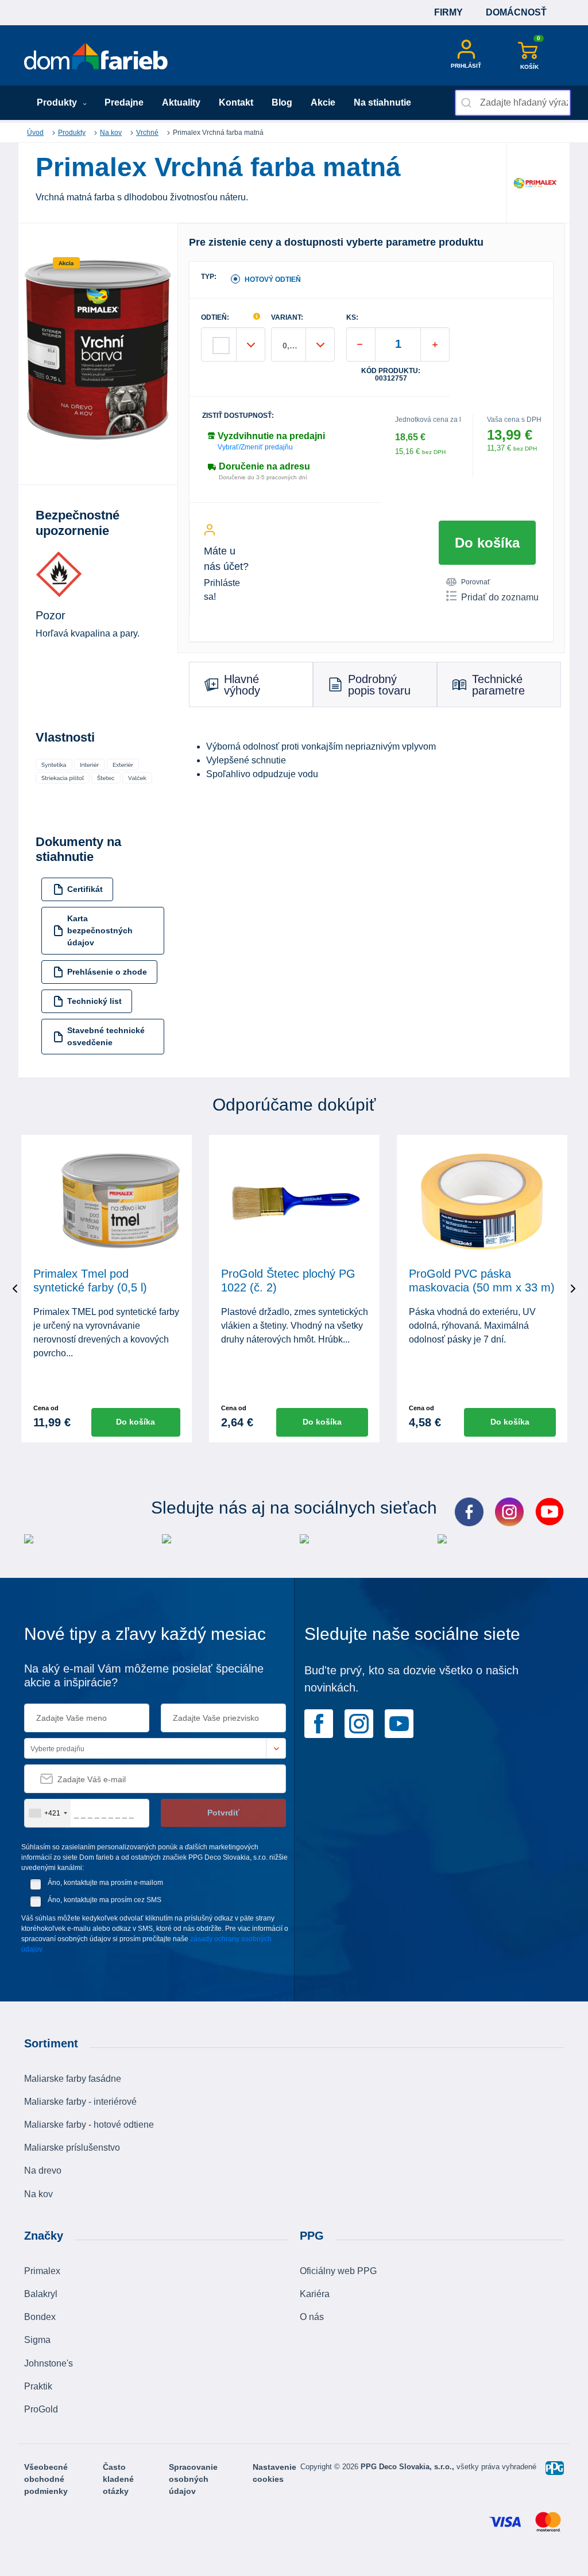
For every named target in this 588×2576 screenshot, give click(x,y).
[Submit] (468, 103)
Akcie (323, 102)
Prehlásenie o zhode (107, 972)
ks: (352, 318)
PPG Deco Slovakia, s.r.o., (409, 2467)
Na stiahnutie (382, 102)
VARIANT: (287, 318)
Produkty (58, 102)
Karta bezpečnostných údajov (100, 930)
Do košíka (487, 543)
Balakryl (41, 2294)
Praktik (38, 2386)
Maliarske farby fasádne (73, 2079)
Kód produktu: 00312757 (391, 375)
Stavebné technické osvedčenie (106, 1036)
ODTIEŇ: (215, 318)
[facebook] (319, 1722)
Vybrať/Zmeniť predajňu (255, 447)
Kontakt (236, 102)
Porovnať (476, 582)
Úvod (35, 133)
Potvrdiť (223, 1813)
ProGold (41, 2409)
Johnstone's (49, 2363)
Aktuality (181, 102)
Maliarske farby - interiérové (80, 2102)
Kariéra (315, 2294)
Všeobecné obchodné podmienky (46, 2479)
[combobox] (513, 103)
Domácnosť (516, 12)
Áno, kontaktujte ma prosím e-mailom (105, 1883)
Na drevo (43, 2170)
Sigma (37, 2340)
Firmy (448, 12)
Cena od (46, 1408)
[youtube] (399, 1722)
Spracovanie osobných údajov (193, 2479)
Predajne (124, 102)
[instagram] (359, 1722)
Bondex (40, 2317)
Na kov (111, 133)
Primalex (42, 2271)
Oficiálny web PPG (338, 2271)
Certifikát (85, 889)
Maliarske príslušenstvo (72, 2148)
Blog (282, 102)
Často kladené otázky (118, 2479)
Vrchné (147, 133)
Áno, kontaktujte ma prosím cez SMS (105, 1900)
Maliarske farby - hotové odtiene (89, 2125)
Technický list (94, 1001)
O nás (312, 2317)
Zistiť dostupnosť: (238, 416)
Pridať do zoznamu (500, 597)
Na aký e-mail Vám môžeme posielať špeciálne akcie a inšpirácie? (144, 1675)
